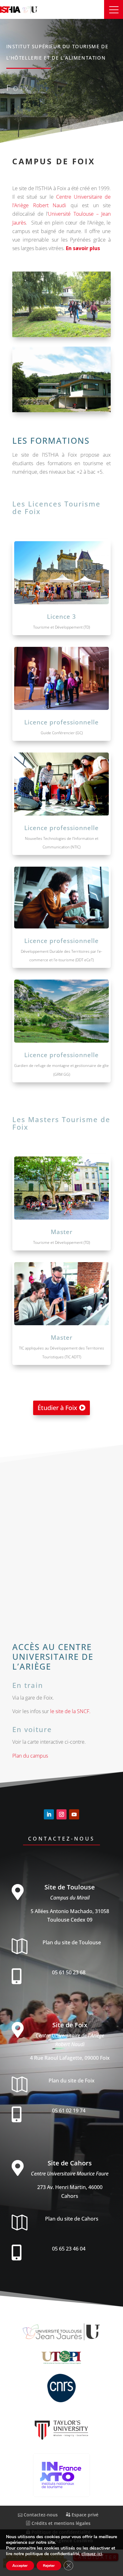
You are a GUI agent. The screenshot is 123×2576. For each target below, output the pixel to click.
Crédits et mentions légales (60, 2523)
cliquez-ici (92, 2554)
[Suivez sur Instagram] (61, 1814)
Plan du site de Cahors (72, 2219)
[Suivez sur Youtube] (74, 1814)
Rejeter (49, 2566)
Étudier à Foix (57, 1408)
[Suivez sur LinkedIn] (49, 1814)
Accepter (20, 2566)
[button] (114, 9)
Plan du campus (30, 1756)
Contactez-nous (61, 1839)
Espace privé (84, 2515)
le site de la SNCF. (70, 1711)
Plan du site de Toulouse (72, 1942)
